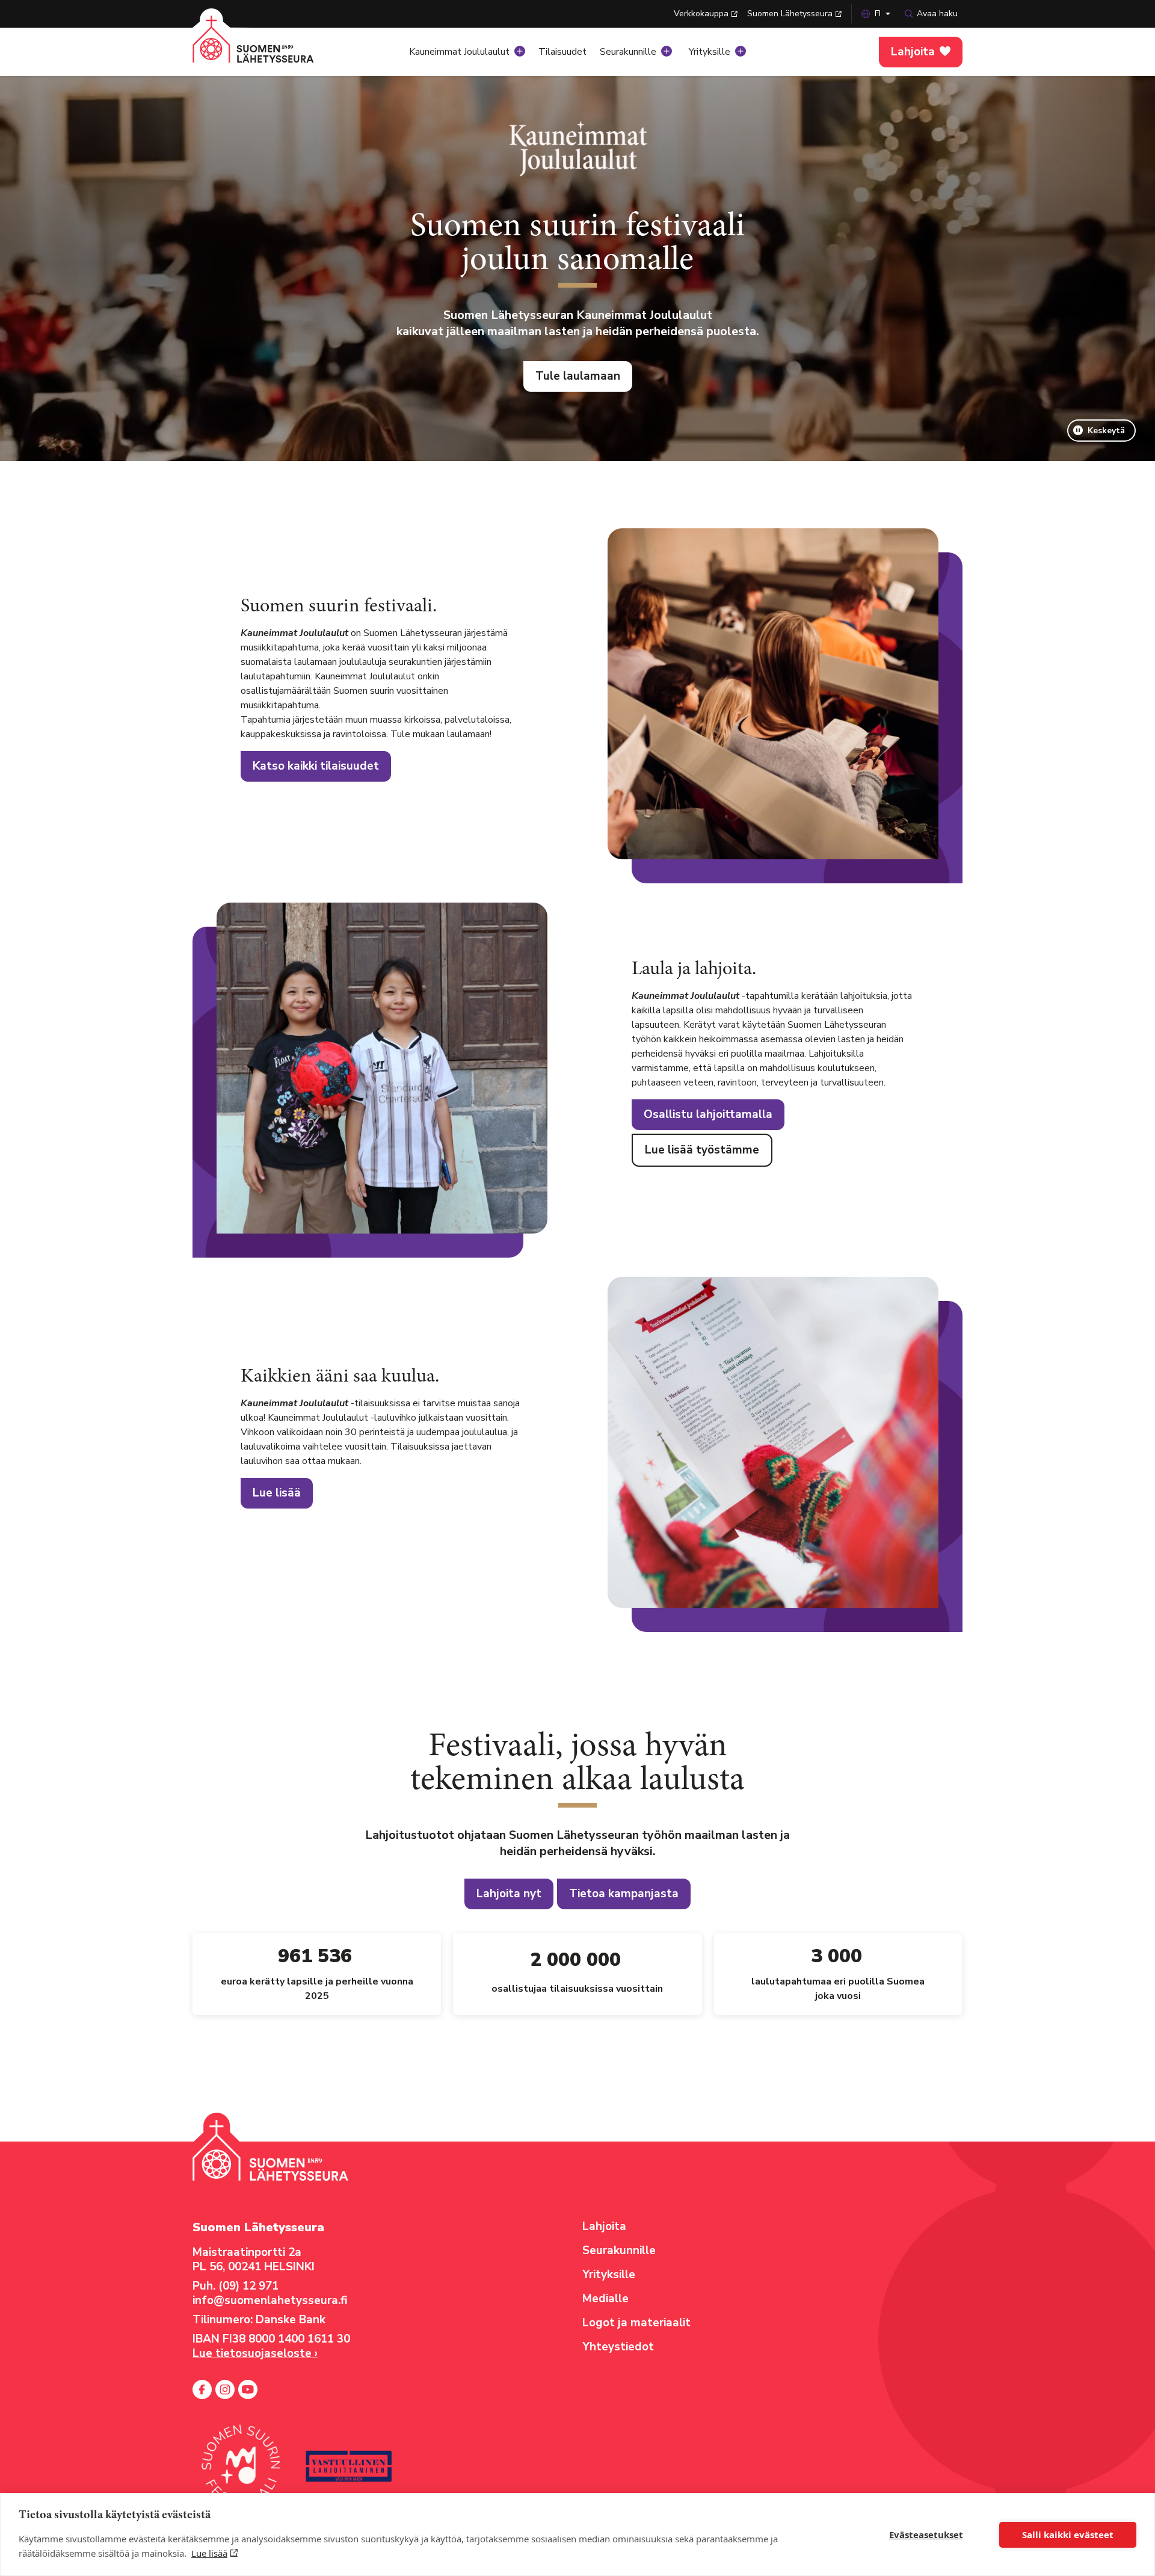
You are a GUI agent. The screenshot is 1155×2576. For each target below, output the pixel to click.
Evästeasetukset (926, 2534)
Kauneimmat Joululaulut (459, 52)
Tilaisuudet (562, 52)
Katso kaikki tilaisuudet (316, 766)
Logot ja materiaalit (636, 2323)
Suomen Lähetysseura (790, 14)
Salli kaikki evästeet (1068, 2534)
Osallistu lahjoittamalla (708, 1114)
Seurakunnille (628, 52)
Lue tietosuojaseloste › (255, 2353)
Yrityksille (710, 52)
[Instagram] (225, 2389)
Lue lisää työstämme (702, 1150)
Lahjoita (913, 52)
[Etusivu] (268, 48)
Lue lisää (209, 2553)
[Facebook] (202, 2389)
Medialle (605, 2299)
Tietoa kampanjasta (624, 1894)
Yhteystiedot (618, 2347)
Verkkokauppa (701, 14)
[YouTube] (248, 2389)
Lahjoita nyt (509, 1894)
